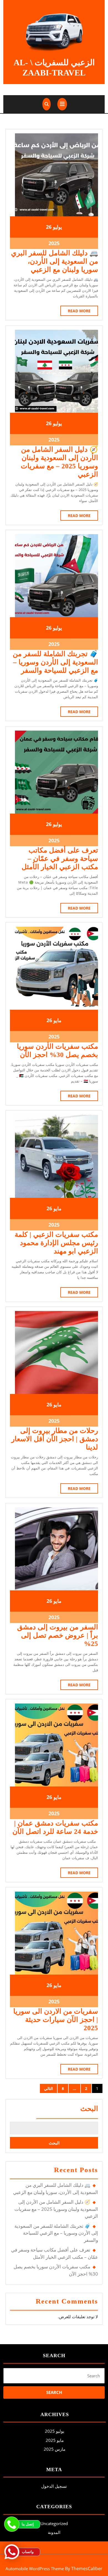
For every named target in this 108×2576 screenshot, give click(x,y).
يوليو (57, 227)
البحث (89, 2109)
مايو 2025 (55, 2440)
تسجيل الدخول (54, 2486)
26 (49, 227)
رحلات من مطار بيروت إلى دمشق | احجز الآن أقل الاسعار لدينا (55, 1439)
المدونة (54, 2532)
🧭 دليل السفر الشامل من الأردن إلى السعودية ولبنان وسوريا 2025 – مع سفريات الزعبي (56, 2209)
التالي (48, 2088)
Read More (75, 312)
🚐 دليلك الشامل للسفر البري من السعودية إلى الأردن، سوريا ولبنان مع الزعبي (55, 261)
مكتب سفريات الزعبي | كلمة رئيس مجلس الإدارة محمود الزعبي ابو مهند (56, 1243)
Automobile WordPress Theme (35, 2569)
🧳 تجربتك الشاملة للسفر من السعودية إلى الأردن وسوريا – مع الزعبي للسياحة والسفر (55, 662)
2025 (54, 243)
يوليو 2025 (55, 2431)
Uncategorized (54, 2523)
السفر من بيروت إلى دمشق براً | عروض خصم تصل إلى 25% (58, 1635)
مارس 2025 (55, 2449)
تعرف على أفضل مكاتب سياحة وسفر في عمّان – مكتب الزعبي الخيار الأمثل (60, 859)
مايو (57, 1020)
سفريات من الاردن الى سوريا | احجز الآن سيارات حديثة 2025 (56, 2020)
